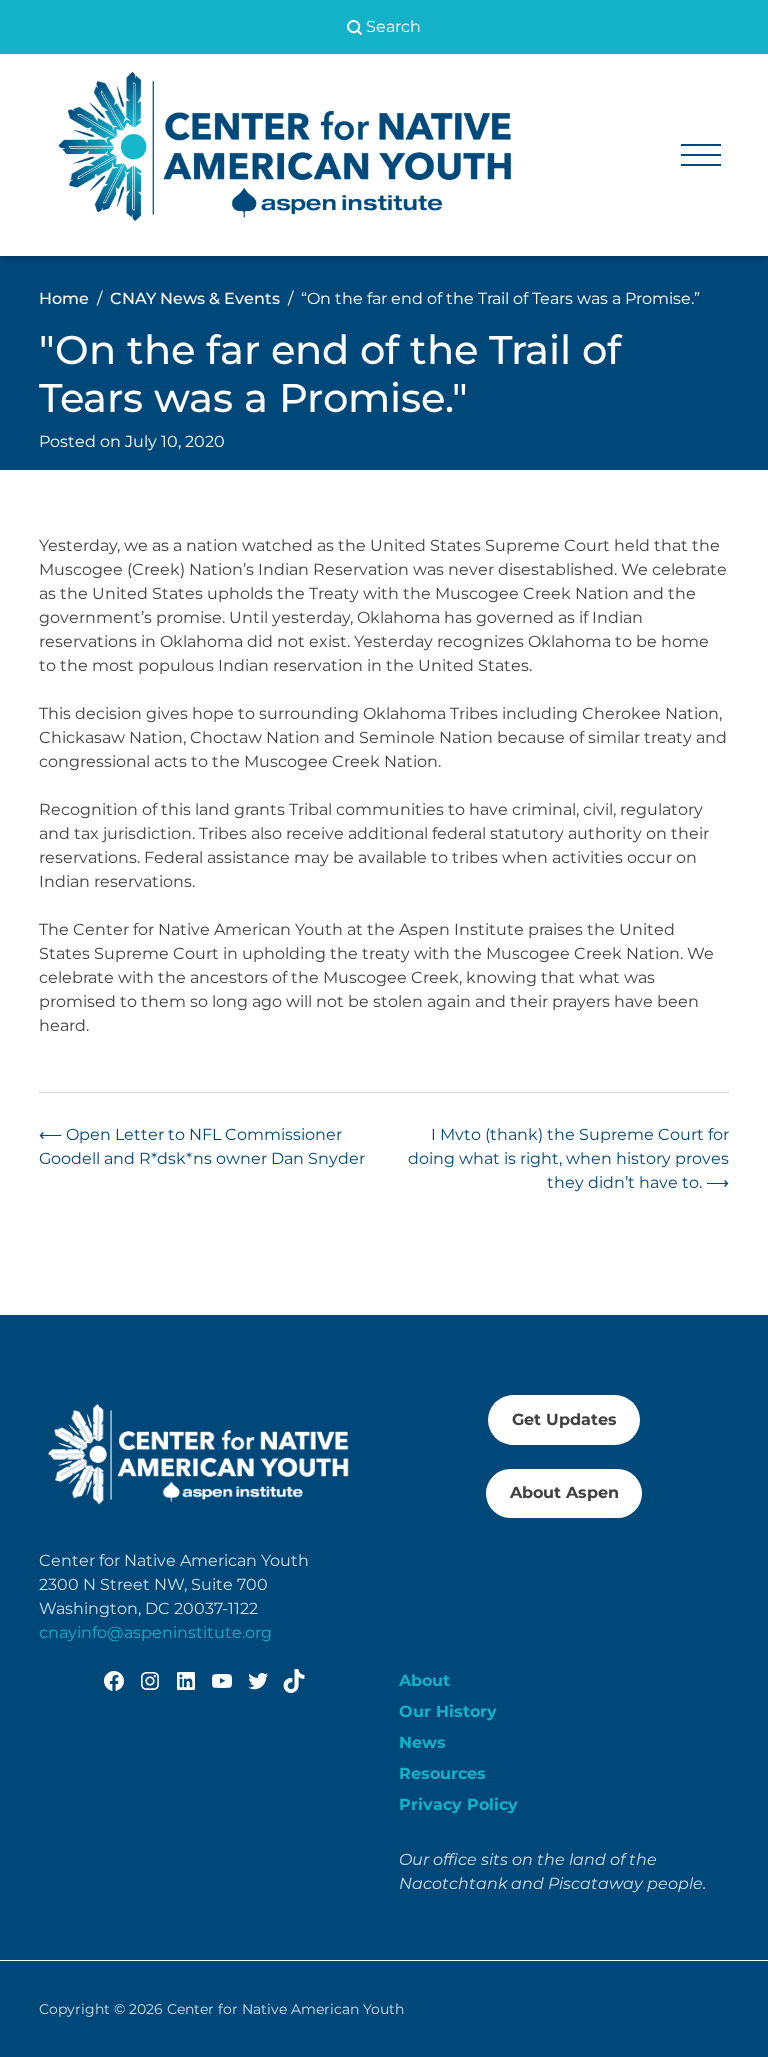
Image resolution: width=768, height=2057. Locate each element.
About (424, 1680)
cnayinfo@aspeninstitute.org (155, 1632)
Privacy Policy (458, 1804)
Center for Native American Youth (285, 2009)
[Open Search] (384, 27)
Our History (448, 1711)
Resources (442, 1773)
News (422, 1742)
